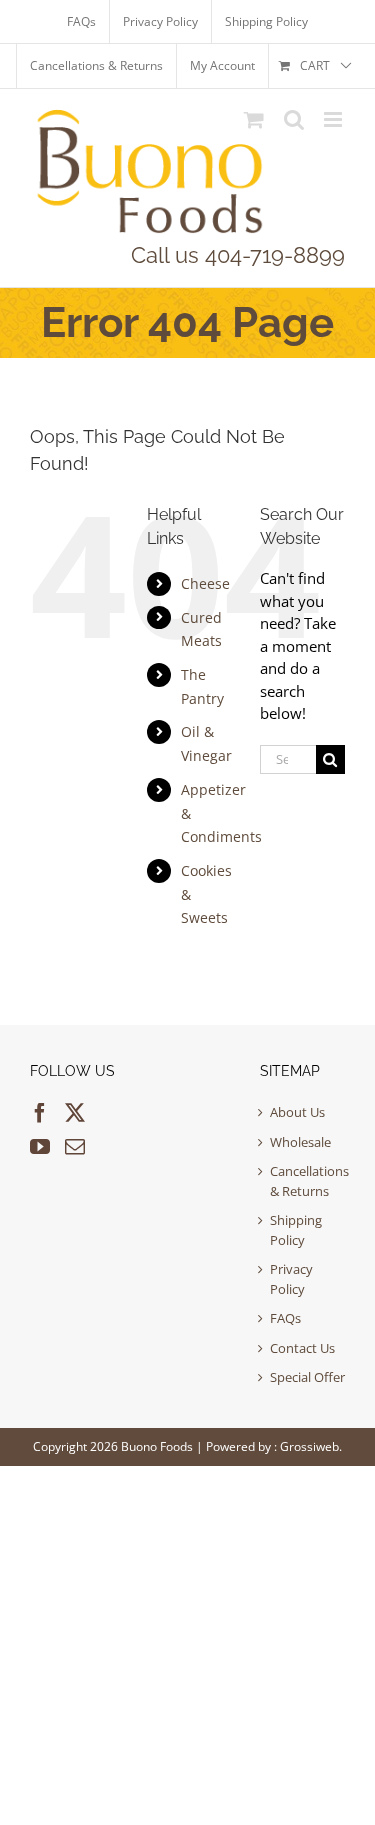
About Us (297, 1112)
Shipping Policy (296, 1230)
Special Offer (307, 1377)
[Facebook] (40, 1113)
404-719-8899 (275, 255)
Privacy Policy (291, 1279)
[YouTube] (40, 1147)
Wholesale (300, 1142)
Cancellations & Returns (307, 1181)
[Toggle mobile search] (294, 119)
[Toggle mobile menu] (334, 119)
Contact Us (302, 1348)
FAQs (285, 1318)
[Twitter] (75, 1113)
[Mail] (75, 1147)
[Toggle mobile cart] (254, 119)
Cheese (205, 583)
